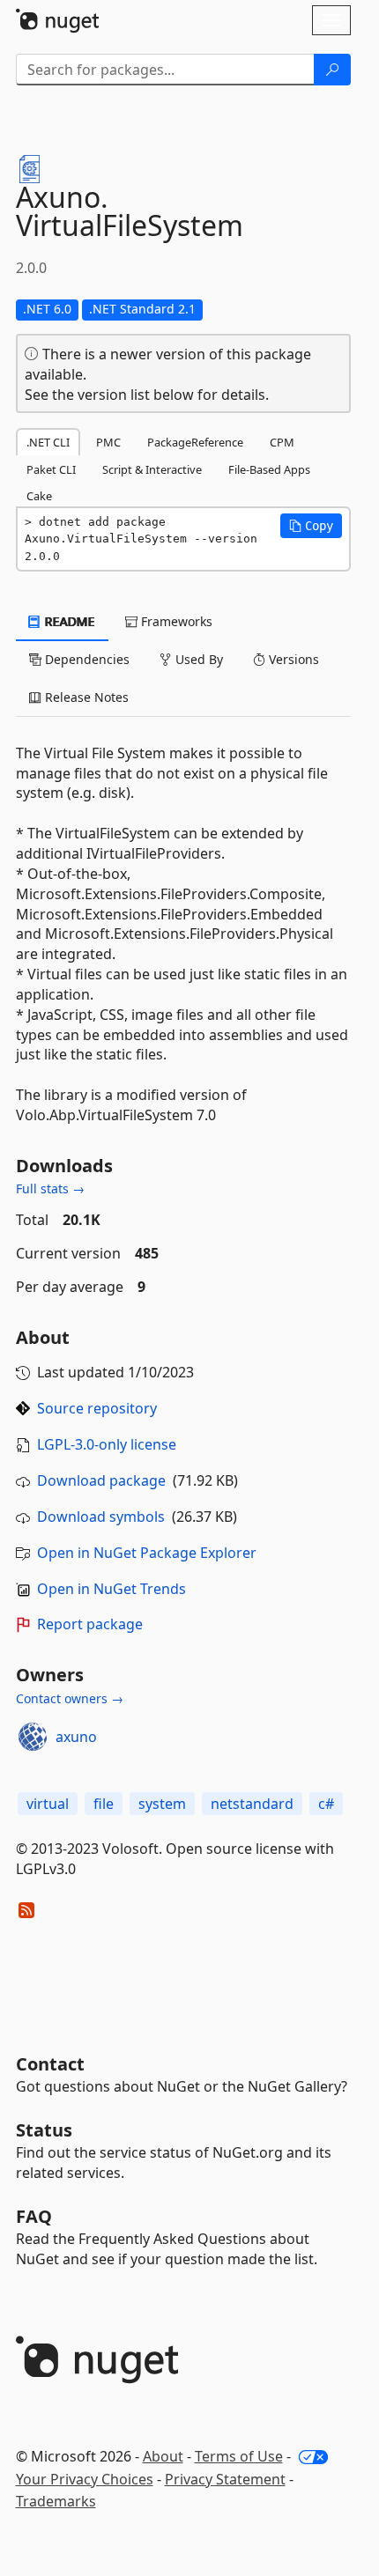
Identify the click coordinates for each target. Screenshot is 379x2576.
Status (44, 2130)
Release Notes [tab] (85, 697)
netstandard (252, 1804)
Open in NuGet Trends (111, 1589)
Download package (101, 1480)
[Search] (332, 70)
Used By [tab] (197, 659)
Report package (90, 1624)
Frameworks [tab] (175, 621)
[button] (311, 526)
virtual (48, 1804)
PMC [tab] (108, 442)
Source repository (97, 1408)
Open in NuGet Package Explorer (147, 1553)
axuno (76, 1737)
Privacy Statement (225, 2479)
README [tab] (68, 621)
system (162, 1804)
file (104, 1804)
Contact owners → (70, 1698)
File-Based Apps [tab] (269, 469)
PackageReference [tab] (195, 442)
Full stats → (50, 1188)
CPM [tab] (282, 442)
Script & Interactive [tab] (152, 469)
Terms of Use (239, 2456)
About (163, 2456)
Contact (50, 2064)
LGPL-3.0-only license (107, 1444)
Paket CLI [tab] (51, 469)
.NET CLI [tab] (48, 442)
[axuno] (33, 1737)
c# (326, 1804)
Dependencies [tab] (85, 659)
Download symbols (101, 1517)
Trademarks (56, 2501)
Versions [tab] (292, 659)
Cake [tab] (39, 496)
